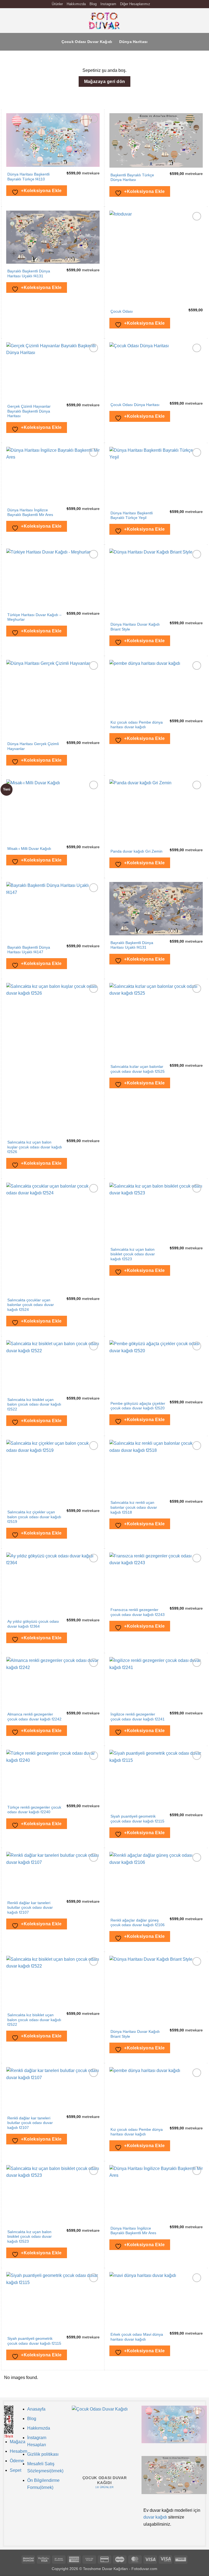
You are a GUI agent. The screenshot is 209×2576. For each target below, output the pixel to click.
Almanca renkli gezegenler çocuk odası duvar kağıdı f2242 (34, 1717)
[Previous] (74, 2448)
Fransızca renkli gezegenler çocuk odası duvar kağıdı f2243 (138, 1612)
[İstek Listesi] (184, 21)
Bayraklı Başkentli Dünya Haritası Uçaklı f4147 (29, 950)
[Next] (135, 2448)
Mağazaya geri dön (105, 82)
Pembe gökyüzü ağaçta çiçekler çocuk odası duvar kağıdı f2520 (138, 1406)
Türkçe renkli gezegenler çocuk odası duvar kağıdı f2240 (34, 1810)
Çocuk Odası (122, 311)
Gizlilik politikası (43, 2454)
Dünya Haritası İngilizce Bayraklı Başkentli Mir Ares (30, 513)
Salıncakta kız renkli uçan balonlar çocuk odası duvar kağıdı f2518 (134, 1507)
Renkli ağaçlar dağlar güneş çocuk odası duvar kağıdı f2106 (138, 1923)
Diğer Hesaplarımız (135, 4)
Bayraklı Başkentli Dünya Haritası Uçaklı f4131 (29, 274)
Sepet (16, 2470)
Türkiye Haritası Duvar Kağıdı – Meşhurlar (34, 617)
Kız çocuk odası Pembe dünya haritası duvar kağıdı (137, 725)
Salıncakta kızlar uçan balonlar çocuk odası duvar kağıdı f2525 (138, 1069)
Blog (93, 4)
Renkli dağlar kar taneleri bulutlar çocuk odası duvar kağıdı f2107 (30, 1908)
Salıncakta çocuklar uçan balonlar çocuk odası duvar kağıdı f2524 (31, 1305)
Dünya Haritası (133, 42)
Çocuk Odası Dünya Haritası (135, 405)
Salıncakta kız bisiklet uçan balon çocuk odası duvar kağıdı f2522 (34, 1404)
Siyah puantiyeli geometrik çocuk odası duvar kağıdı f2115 (137, 1819)
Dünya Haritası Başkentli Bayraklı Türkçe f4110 (28, 177)
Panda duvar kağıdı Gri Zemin (136, 851)
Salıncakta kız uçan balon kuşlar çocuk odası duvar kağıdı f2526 (35, 1147)
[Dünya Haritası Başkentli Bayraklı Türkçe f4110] (174, 2424)
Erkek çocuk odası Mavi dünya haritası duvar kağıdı (137, 2337)
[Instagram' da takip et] (155, 4)
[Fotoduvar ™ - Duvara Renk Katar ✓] (104, 21)
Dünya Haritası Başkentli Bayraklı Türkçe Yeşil (132, 516)
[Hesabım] (193, 21)
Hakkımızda (76, 4)
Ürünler (57, 4)
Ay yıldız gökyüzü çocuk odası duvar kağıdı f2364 (33, 1624)
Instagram (108, 4)
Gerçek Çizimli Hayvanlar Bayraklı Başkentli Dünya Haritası (29, 411)
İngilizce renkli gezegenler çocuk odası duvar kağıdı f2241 (138, 1717)
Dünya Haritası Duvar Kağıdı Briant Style (135, 627)
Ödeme (17, 2461)
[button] (7, 21)
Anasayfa (36, 2409)
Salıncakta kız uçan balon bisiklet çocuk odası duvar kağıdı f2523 (133, 1254)
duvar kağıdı (155, 2517)
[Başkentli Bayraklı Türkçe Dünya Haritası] (174, 2475)
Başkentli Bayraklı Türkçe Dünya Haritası (132, 178)
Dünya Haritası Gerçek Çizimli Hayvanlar (33, 746)
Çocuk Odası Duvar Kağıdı (87, 42)
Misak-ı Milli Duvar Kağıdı (29, 849)
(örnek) (47, 2487)
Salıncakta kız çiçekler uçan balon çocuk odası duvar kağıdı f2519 (34, 1517)
